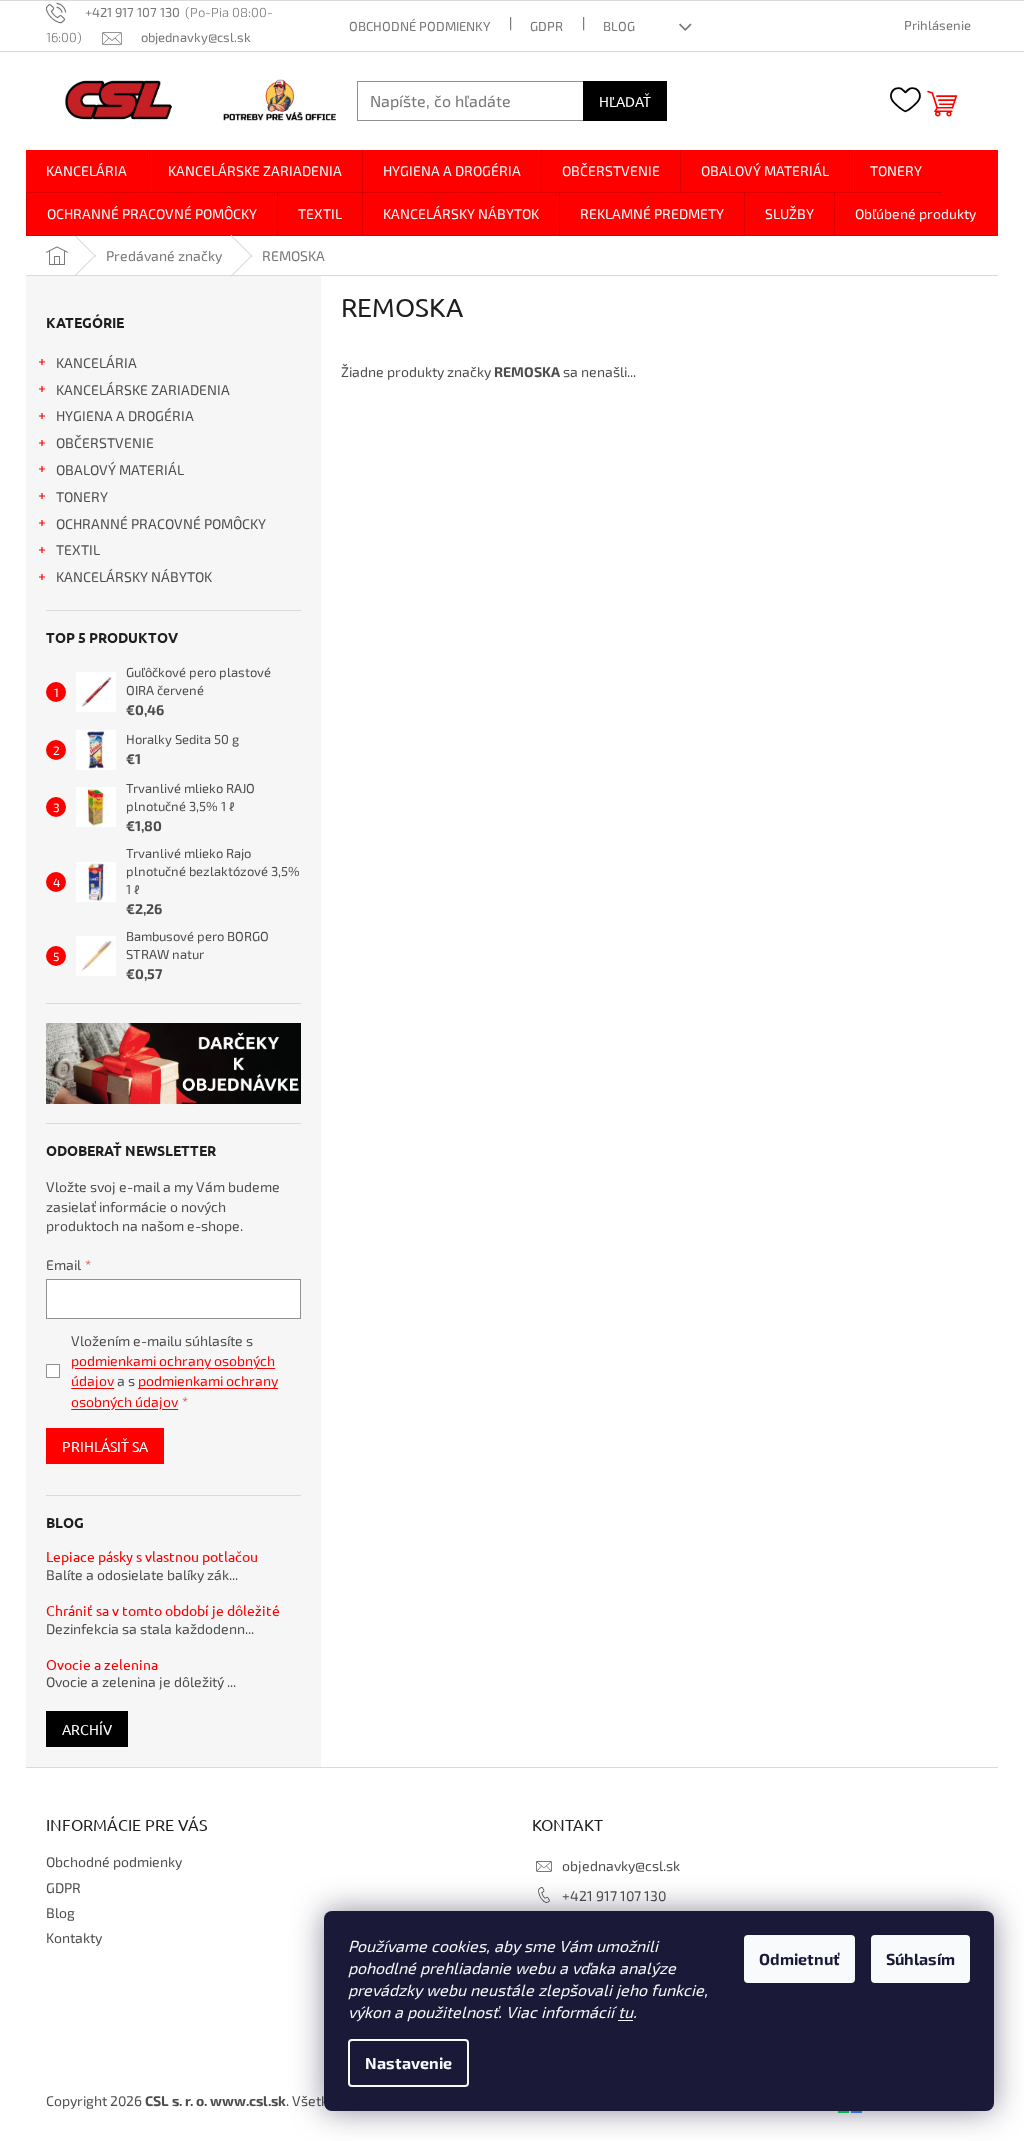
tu (625, 2011)
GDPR (546, 26)
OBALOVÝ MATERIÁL (120, 469)
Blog (619, 26)
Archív (87, 1729)
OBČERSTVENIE (105, 442)
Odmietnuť (799, 1958)
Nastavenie (408, 2062)
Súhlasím (920, 1958)
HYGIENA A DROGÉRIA (125, 415)
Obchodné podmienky (419, 26)
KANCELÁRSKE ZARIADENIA (143, 389)
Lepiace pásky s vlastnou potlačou (152, 1556)
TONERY (82, 496)
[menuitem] (86, 171)
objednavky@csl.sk (621, 1865)
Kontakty (74, 1937)
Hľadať (625, 101)
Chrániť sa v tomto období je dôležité (163, 1610)
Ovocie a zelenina (102, 1664)
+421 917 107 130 (614, 1895)
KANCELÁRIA (96, 362)
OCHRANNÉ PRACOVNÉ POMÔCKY (161, 523)
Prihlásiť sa (105, 1446)
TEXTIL (78, 549)
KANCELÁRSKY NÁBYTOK (134, 576)
